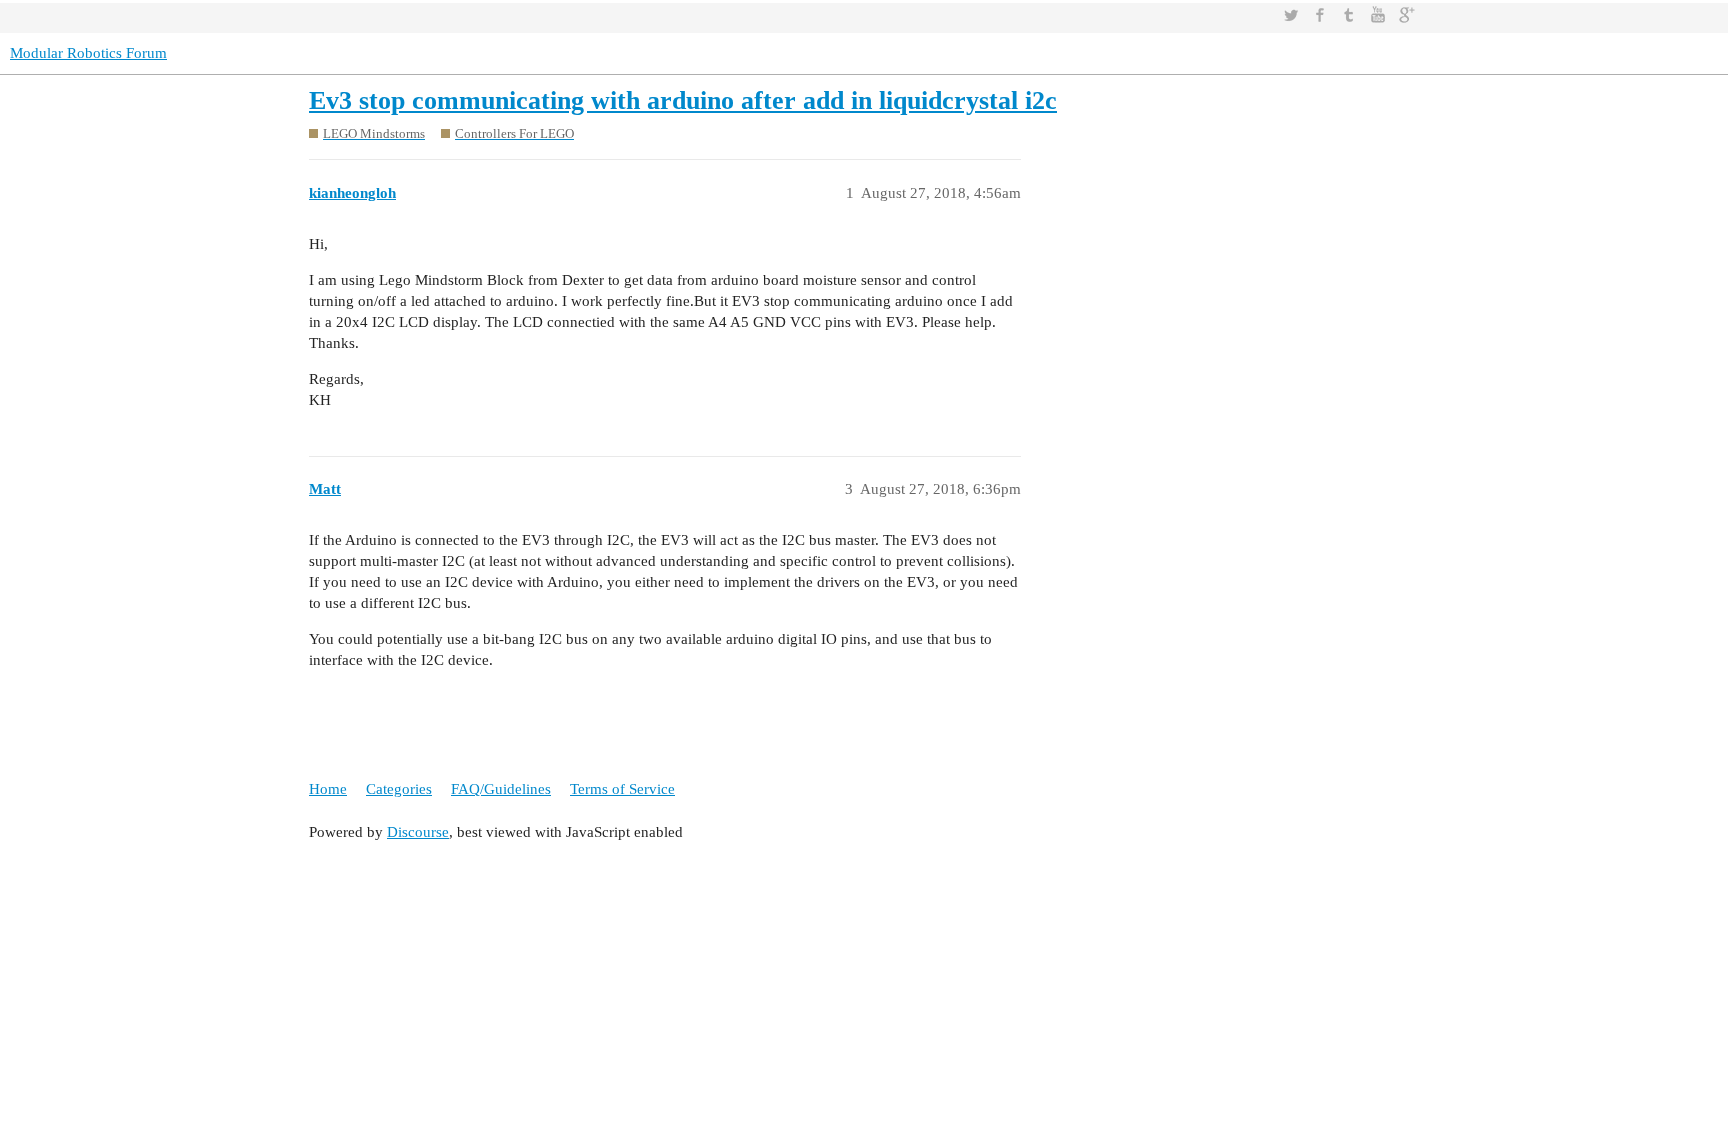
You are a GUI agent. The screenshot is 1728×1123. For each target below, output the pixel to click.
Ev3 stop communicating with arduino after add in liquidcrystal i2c (683, 100)
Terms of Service (622, 789)
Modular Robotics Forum (88, 53)
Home (328, 789)
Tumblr (1349, 15)
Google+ (1407, 15)
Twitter (1291, 15)
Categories (399, 789)
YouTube (1378, 15)
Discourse (418, 832)
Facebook (1320, 15)
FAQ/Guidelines (501, 789)
